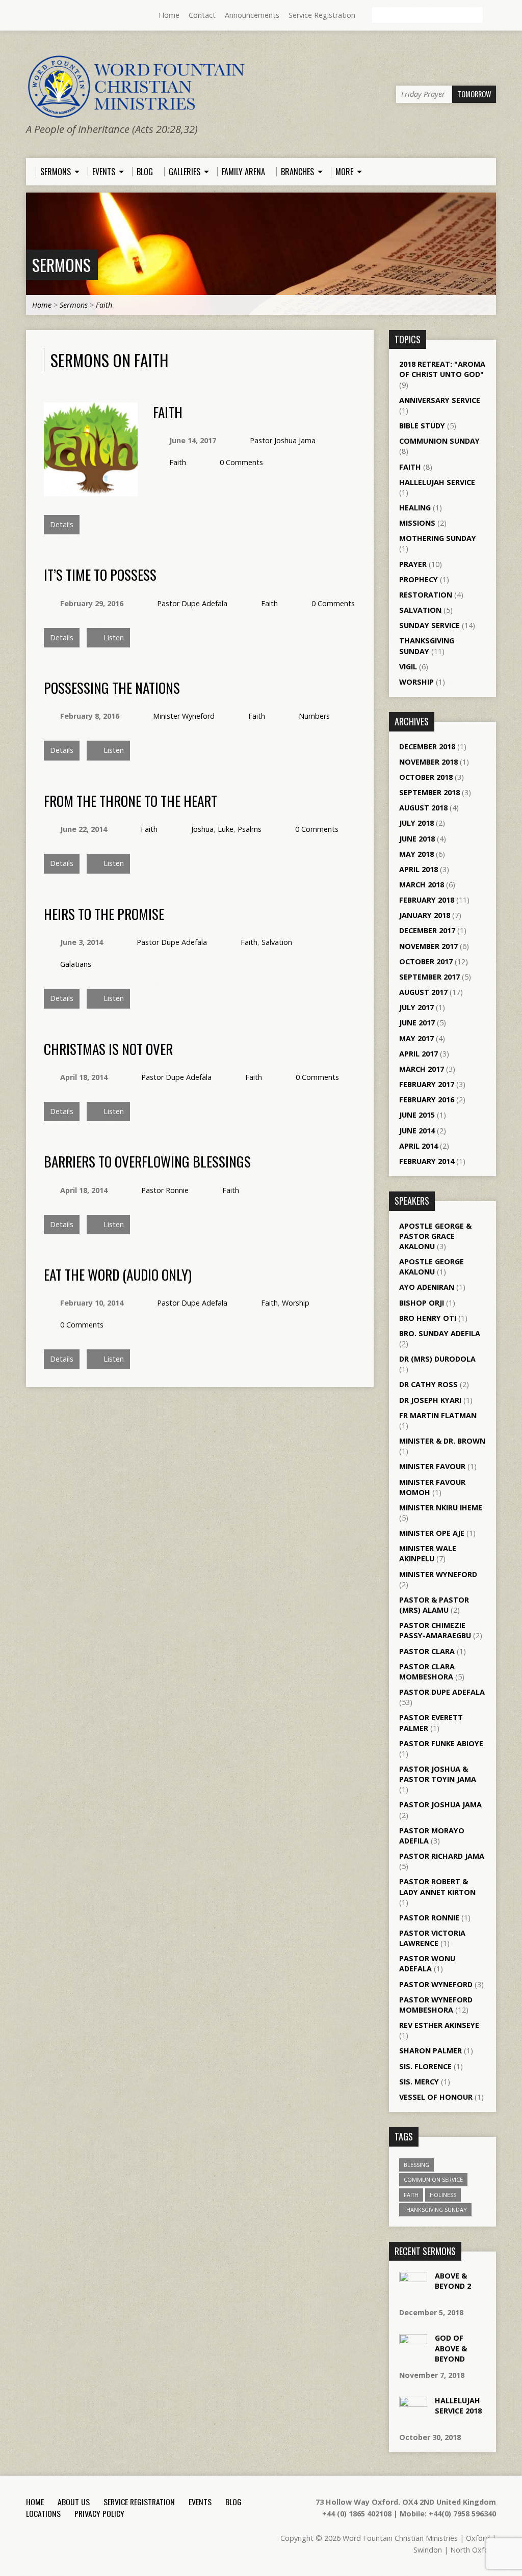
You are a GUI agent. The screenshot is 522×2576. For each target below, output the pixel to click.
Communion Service (433, 2179)
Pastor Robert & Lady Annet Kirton (437, 1887)
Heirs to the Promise (104, 914)
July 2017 (416, 1007)
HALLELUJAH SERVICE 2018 (458, 2406)
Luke (226, 829)
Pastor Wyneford (436, 1984)
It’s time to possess (100, 574)
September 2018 (429, 792)
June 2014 (417, 1131)
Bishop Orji (422, 1303)
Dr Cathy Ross (428, 1384)
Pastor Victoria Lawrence (432, 1938)
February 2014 (427, 1161)
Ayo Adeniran (427, 1287)
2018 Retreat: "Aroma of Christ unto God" (442, 369)
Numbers (314, 716)
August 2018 (423, 808)
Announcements (252, 15)
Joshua (202, 829)
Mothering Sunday (438, 538)
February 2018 (427, 900)
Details (62, 524)
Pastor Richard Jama (442, 1856)
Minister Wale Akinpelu (428, 1553)
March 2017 (422, 1069)
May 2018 (416, 854)
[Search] (492, 16)
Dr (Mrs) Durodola (437, 1359)
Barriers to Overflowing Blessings (147, 1161)
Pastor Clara (427, 1651)
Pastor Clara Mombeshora (427, 1672)
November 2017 (428, 946)
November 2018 (428, 762)
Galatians (76, 964)
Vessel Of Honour (436, 2097)
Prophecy (419, 579)
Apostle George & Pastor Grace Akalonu (435, 1236)
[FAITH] (91, 490)
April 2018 (419, 869)
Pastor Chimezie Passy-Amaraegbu (435, 1630)
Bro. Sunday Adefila (440, 1333)
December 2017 (427, 930)
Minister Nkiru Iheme (441, 1508)
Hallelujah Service (437, 482)
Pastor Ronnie (165, 1190)
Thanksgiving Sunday (427, 646)
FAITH (168, 412)
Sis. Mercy (419, 2082)
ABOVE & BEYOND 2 (453, 2281)
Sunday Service (429, 625)
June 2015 (417, 1115)
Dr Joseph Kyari (430, 1400)
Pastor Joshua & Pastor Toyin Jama (438, 1774)
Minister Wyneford (184, 716)
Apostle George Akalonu (432, 1267)
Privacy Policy (99, 2513)
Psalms (250, 829)
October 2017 (426, 961)
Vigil (408, 667)
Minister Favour (432, 1466)
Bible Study (422, 426)
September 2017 (429, 977)
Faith (104, 305)
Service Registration (322, 15)
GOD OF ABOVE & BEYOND (451, 2348)
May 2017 (416, 1038)
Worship (296, 1303)
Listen (113, 638)
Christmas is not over (108, 1049)
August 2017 (423, 992)
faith (411, 2195)
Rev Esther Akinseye (439, 2025)
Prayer (413, 564)
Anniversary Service (440, 400)
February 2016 (427, 1100)
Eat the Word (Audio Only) (118, 1274)
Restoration (426, 595)
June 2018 (417, 839)
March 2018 (422, 885)
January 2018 (425, 915)
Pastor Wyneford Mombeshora (436, 2005)
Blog (233, 2502)
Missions (417, 523)
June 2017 (417, 1023)
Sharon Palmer (430, 2051)
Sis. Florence (425, 2066)
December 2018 (427, 747)
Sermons (61, 265)
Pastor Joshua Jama (283, 440)
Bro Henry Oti (428, 1318)
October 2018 (426, 777)
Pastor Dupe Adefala (192, 603)
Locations (43, 2513)
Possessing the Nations (112, 687)
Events (200, 2502)
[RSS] (31, 16)
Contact (202, 15)
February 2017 (427, 1084)
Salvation (277, 942)
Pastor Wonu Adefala (427, 1963)
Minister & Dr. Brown (442, 1441)
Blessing (416, 2165)
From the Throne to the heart (130, 801)
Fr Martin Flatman (438, 1415)
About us (74, 2502)
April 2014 (419, 1146)
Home (169, 15)
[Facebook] (45, 16)
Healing (415, 508)
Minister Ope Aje (432, 1533)
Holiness (443, 2195)
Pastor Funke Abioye (441, 1743)
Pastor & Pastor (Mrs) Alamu (434, 1605)
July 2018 (416, 823)
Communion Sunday (439, 441)
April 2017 (419, 1054)
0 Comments (241, 462)
